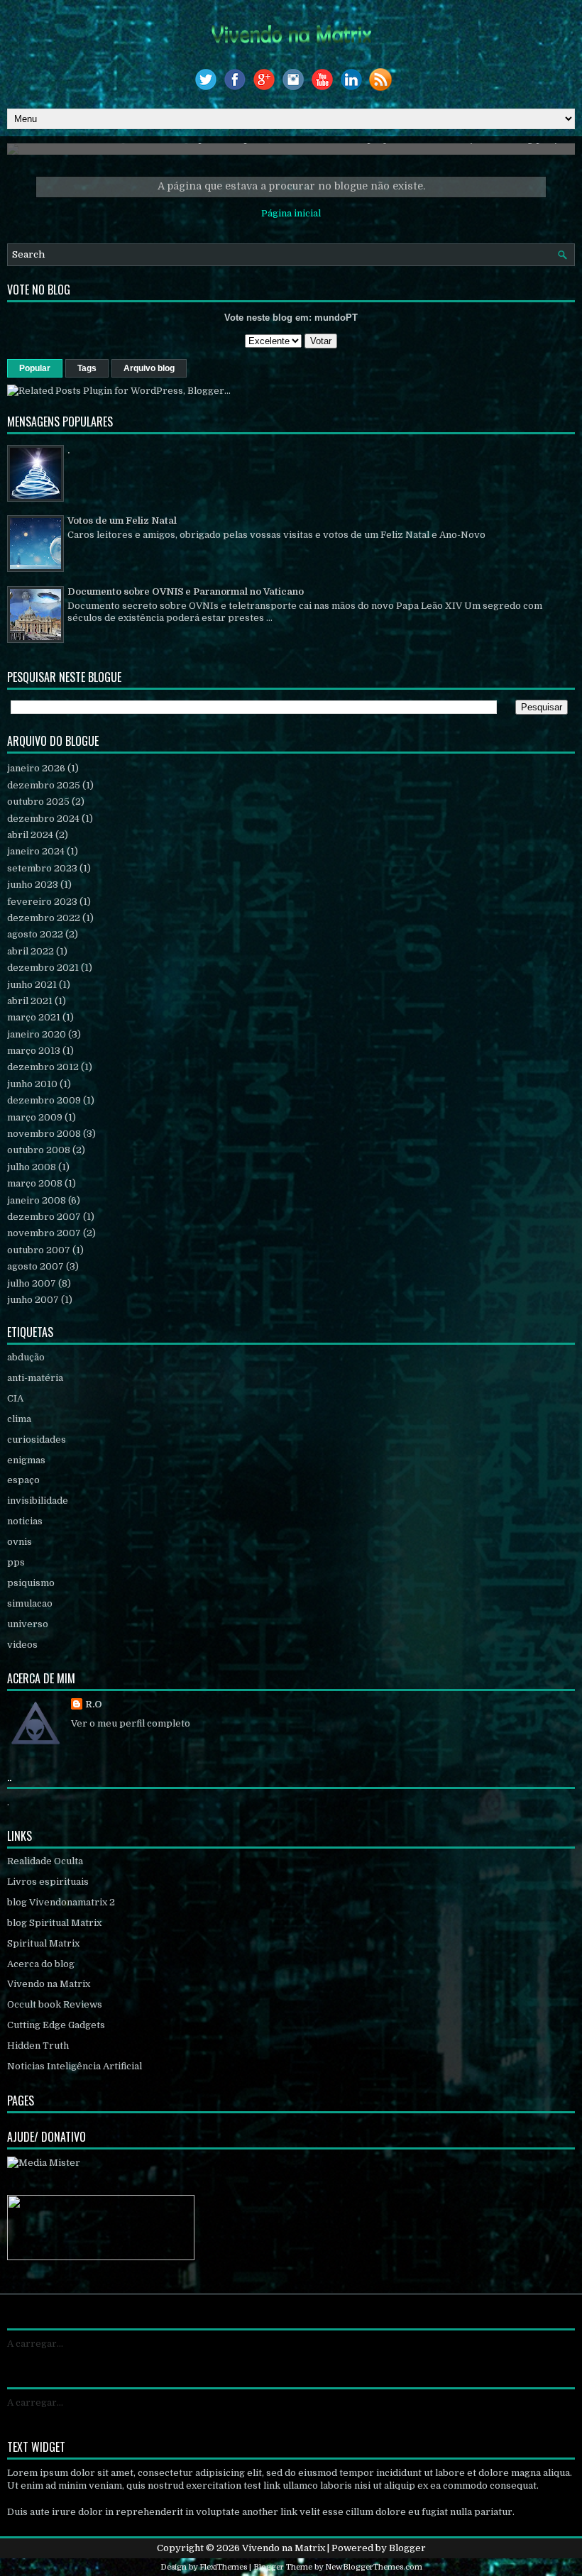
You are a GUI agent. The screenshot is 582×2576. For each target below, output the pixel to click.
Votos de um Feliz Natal (122, 521)
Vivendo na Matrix (49, 1984)
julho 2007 (32, 1283)
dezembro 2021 (43, 968)
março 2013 (34, 1051)
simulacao (30, 1603)
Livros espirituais (48, 1882)
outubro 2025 (38, 802)
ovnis (20, 1542)
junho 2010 (32, 1084)
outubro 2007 (39, 1250)
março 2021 (34, 1017)
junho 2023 (33, 885)
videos (22, 1645)
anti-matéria (35, 1378)
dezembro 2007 (44, 1217)
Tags (87, 368)
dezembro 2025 (44, 785)
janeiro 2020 (37, 1034)
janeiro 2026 (36, 768)
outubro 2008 (39, 1150)
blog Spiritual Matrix (54, 1923)
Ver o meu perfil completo (131, 1723)
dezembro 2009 (44, 1100)
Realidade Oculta (45, 1861)
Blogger (407, 2548)
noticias (25, 1521)
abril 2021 (30, 1001)
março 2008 (35, 1183)
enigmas (26, 1460)
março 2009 (35, 1117)
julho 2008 (32, 1167)
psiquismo (31, 1583)
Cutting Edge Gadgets (56, 2025)
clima (19, 1419)
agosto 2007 (35, 1266)
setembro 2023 (42, 868)
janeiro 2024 (36, 851)
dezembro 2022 (44, 918)
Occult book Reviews (55, 2004)
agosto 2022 (35, 934)
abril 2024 (30, 835)
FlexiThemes (223, 2567)
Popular (35, 368)
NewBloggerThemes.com (374, 2567)
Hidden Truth (38, 2046)
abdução (26, 1357)
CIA (15, 1398)
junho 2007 (33, 1300)
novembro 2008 (44, 1134)
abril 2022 (31, 951)
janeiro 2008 (37, 1200)
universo (28, 1624)
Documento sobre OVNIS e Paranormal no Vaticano (186, 591)
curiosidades (37, 1440)
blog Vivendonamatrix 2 (61, 1902)
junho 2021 (32, 985)
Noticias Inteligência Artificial (75, 2066)
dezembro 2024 (43, 819)
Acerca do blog (41, 1964)
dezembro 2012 (43, 1067)
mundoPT (336, 318)
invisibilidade (38, 1501)
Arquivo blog (149, 368)
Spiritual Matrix (43, 1943)
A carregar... (35, 2344)
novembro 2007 (44, 1233)
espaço (23, 1480)
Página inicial (291, 213)
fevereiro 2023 (42, 902)
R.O (94, 1704)
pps (16, 1562)
